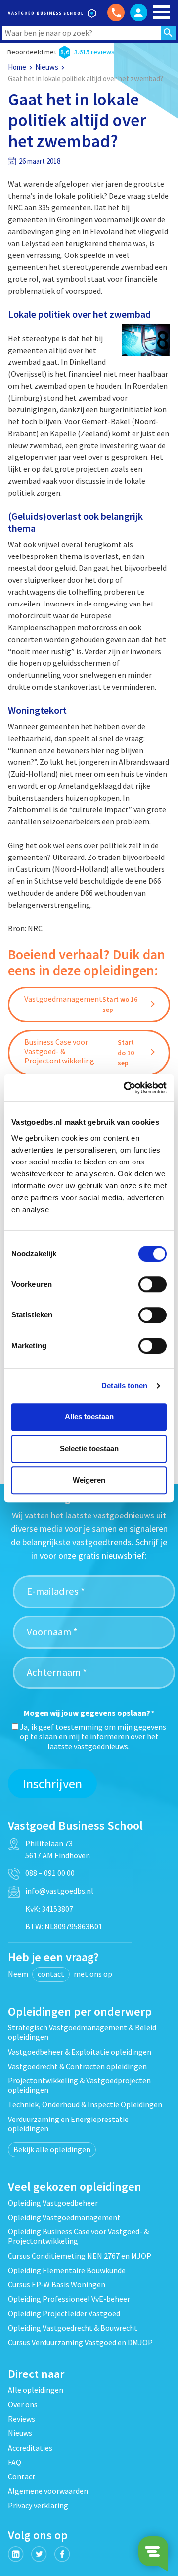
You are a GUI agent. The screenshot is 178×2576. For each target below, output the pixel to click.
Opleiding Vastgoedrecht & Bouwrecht (73, 2328)
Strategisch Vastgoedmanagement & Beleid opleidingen (82, 2032)
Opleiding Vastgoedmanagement (64, 2217)
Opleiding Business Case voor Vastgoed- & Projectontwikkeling (78, 2236)
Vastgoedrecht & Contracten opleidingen (77, 2066)
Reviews (22, 2419)
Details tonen (124, 1386)
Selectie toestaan (89, 1448)
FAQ (15, 2462)
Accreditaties (30, 2448)
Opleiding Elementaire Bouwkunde (67, 2270)
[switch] (153, 1284)
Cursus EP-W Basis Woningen (57, 2284)
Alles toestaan (89, 1417)
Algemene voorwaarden (48, 2491)
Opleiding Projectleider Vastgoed (64, 2313)
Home (17, 67)
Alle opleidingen (36, 2390)
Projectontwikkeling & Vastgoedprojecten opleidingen (79, 2085)
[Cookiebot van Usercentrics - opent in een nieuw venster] (126, 1088)
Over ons (23, 2404)
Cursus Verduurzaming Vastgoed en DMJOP (80, 2342)
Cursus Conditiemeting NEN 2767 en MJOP (80, 2256)
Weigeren (89, 1480)
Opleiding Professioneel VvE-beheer (69, 2299)
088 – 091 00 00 (50, 1873)
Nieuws (47, 67)
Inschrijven (52, 1784)
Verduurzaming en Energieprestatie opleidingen (68, 2124)
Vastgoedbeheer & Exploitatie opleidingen (80, 2052)
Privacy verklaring (38, 2505)
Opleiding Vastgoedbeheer (53, 2203)
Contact (22, 2476)
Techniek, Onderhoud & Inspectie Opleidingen (85, 2104)
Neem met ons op (60, 1974)
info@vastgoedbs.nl (59, 1891)
